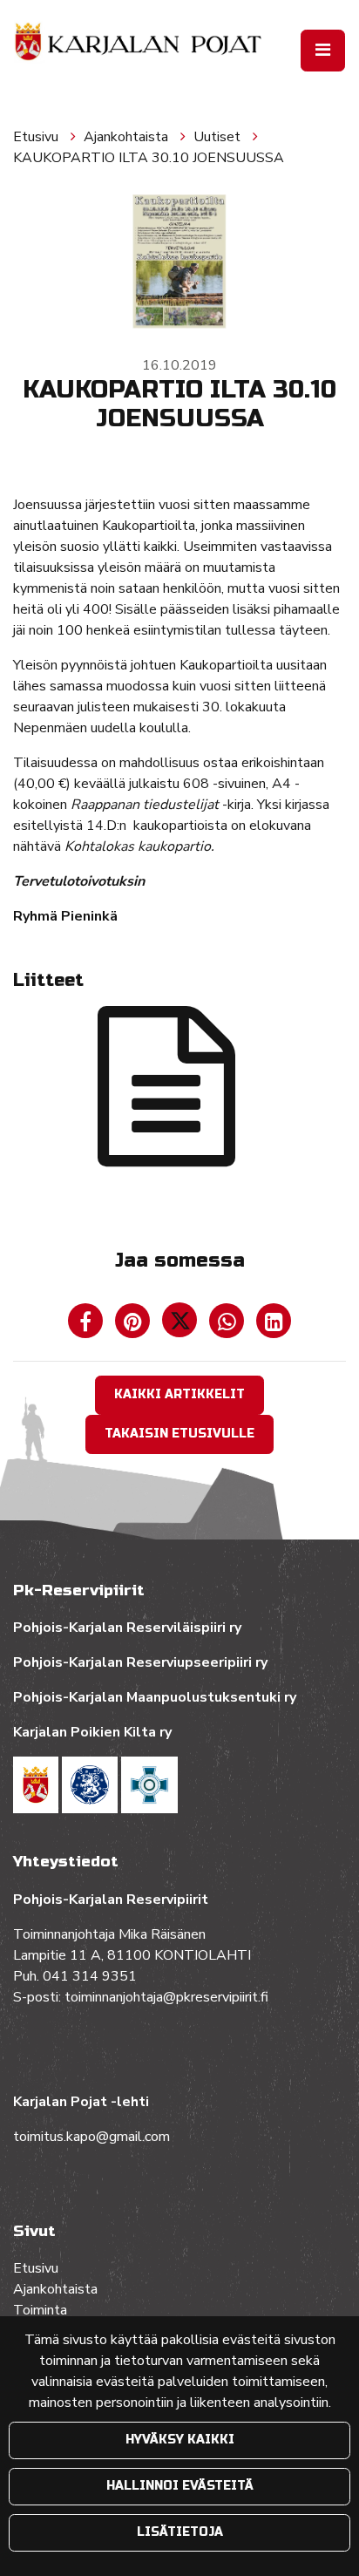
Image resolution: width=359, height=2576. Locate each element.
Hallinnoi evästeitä (180, 2486)
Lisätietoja (180, 2532)
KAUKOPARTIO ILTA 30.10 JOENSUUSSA (149, 158)
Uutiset (219, 137)
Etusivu (37, 137)
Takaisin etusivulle (179, 1434)
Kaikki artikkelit (179, 1394)
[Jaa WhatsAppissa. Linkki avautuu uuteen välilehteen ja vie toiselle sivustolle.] (228, 1325)
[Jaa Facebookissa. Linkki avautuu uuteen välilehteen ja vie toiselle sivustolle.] (87, 1325)
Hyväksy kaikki (180, 2440)
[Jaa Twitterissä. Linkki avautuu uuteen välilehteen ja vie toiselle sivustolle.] (181, 1325)
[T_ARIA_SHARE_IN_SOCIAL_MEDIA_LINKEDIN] (274, 1325)
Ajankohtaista (128, 137)
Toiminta (42, 2310)
